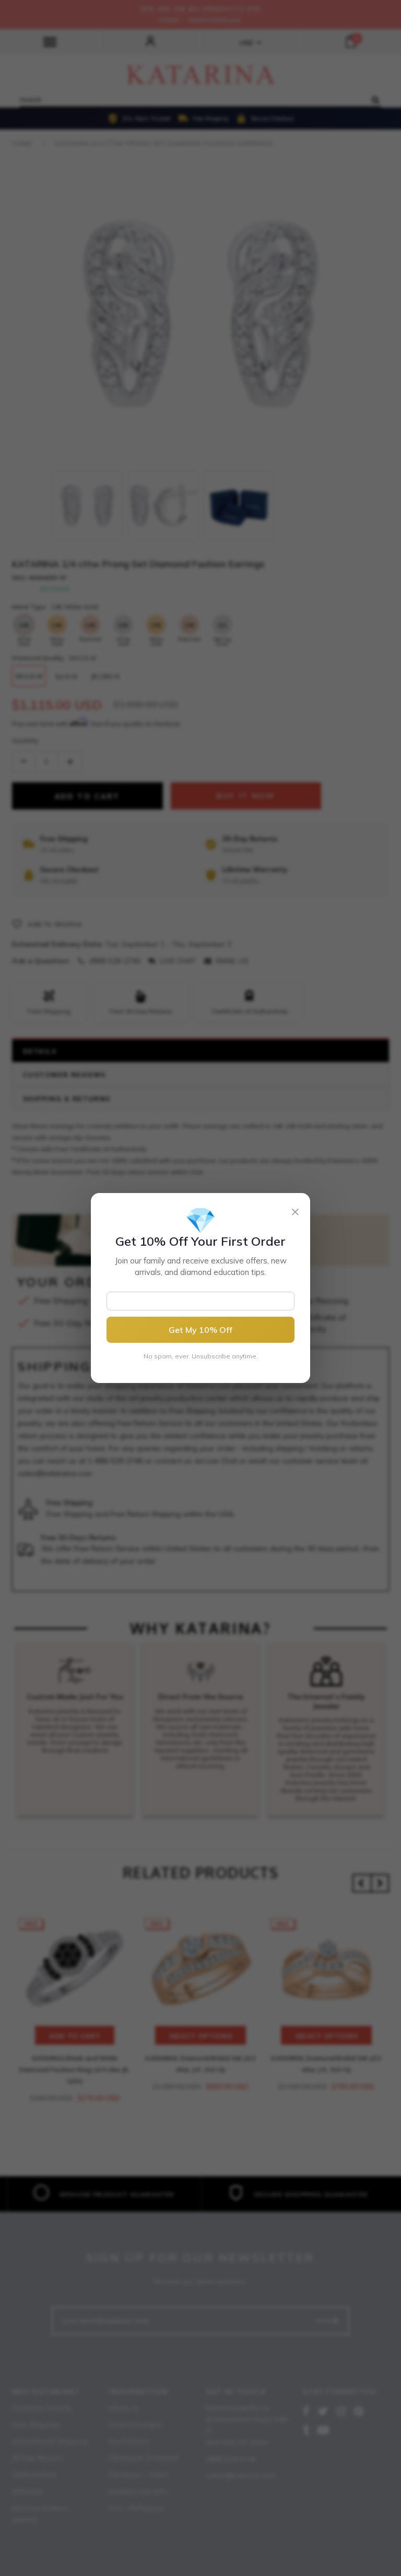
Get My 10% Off (200, 1330)
